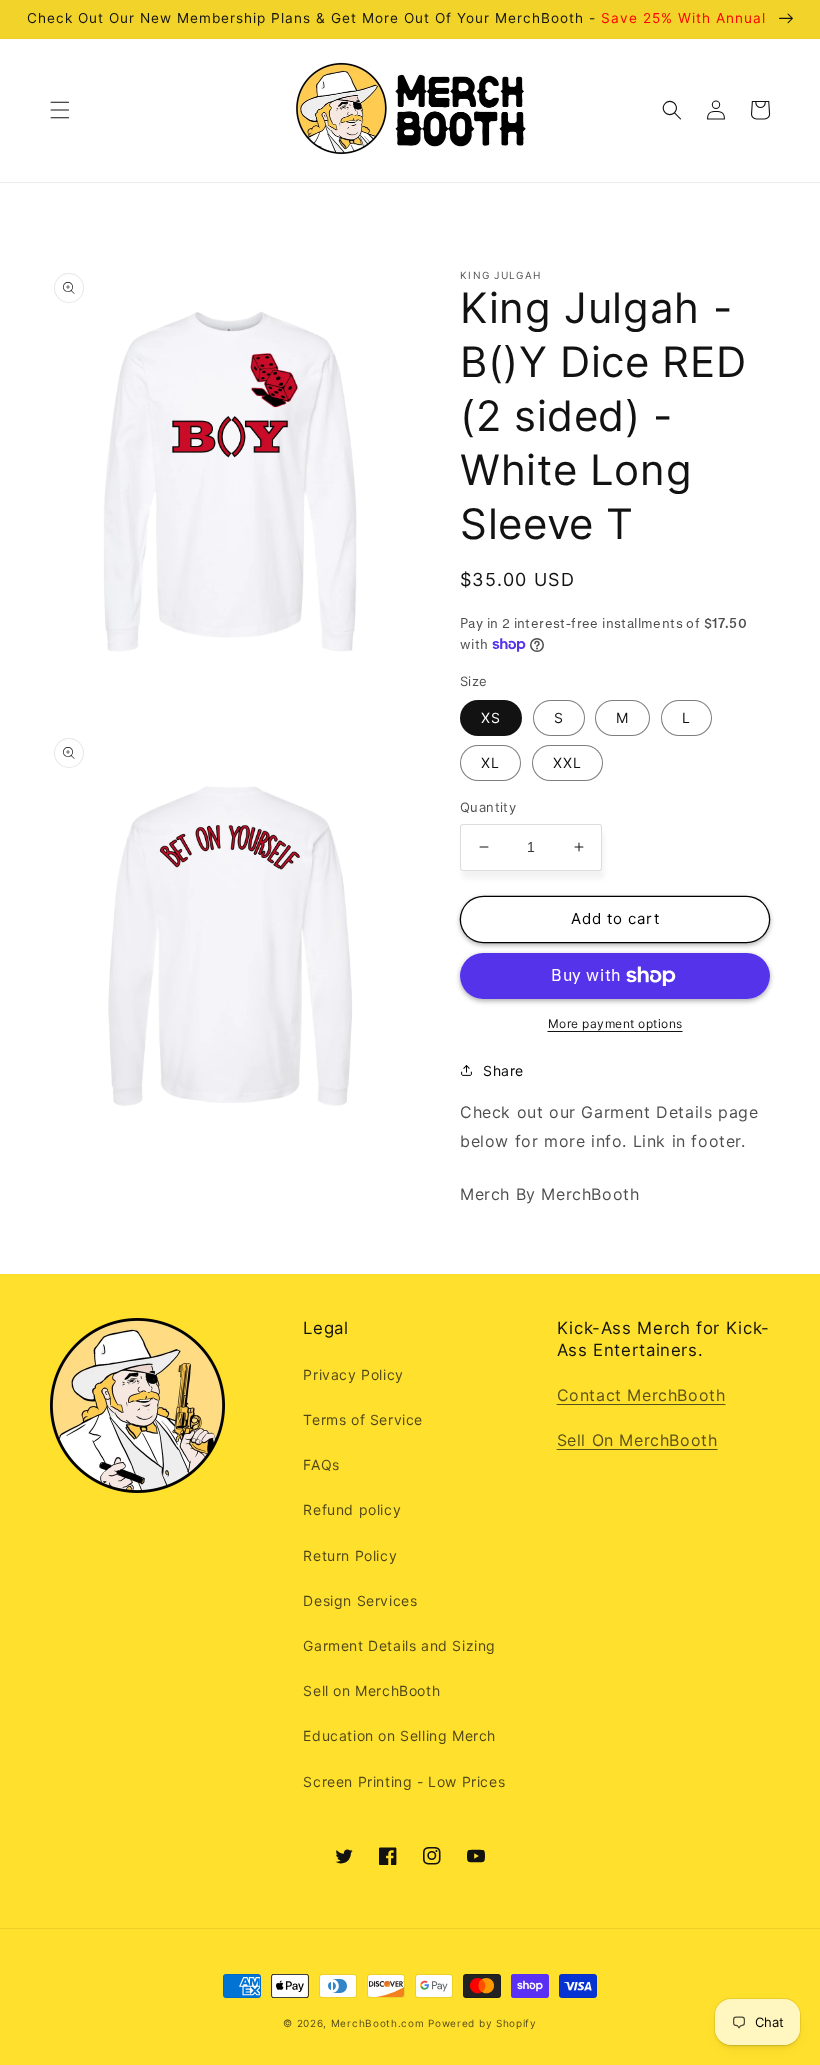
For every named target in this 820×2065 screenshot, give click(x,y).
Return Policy (350, 1555)
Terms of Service (363, 1419)
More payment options (615, 1023)
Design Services (360, 1600)
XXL (567, 762)
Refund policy (352, 1509)
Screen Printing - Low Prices (404, 1781)
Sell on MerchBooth (371, 1690)
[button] (60, 110)
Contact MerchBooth (641, 1395)
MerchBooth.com (378, 2023)
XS (491, 717)
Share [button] (503, 1070)
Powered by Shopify (482, 2023)
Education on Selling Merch (399, 1735)
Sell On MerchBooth (637, 1440)
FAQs (321, 1464)
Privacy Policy (353, 1374)
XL (490, 762)
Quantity (488, 807)
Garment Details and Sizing (399, 1645)
